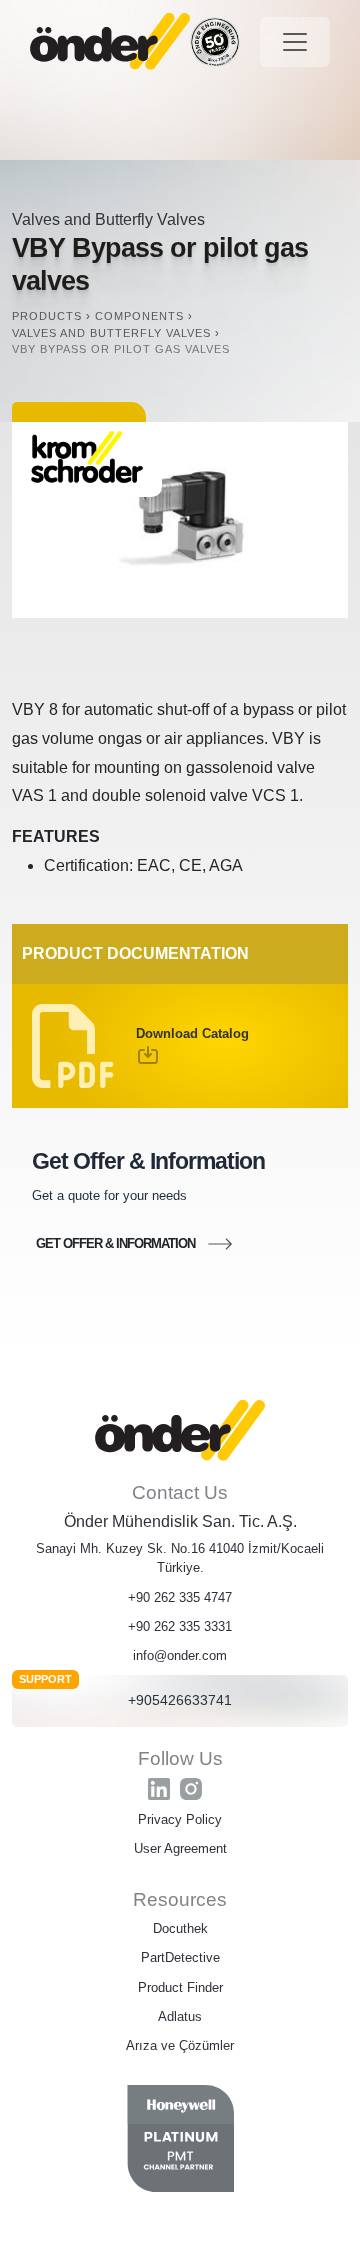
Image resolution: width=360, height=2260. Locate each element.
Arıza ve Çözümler (180, 2045)
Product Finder (180, 1987)
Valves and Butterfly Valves (108, 219)
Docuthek (180, 1928)
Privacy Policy (180, 1819)
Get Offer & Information (115, 1243)
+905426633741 (180, 1700)
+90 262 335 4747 (180, 1597)
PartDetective (180, 1957)
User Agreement (180, 1848)
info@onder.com (180, 1655)
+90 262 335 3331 (180, 1626)
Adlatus (180, 2016)
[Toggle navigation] (295, 42)
